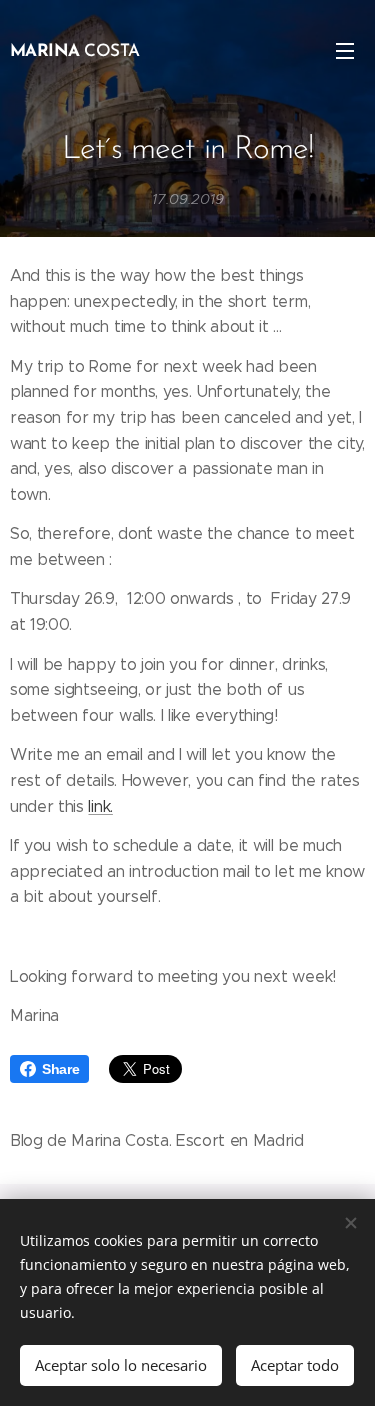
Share (60, 1069)
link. (100, 806)
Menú (345, 50)
